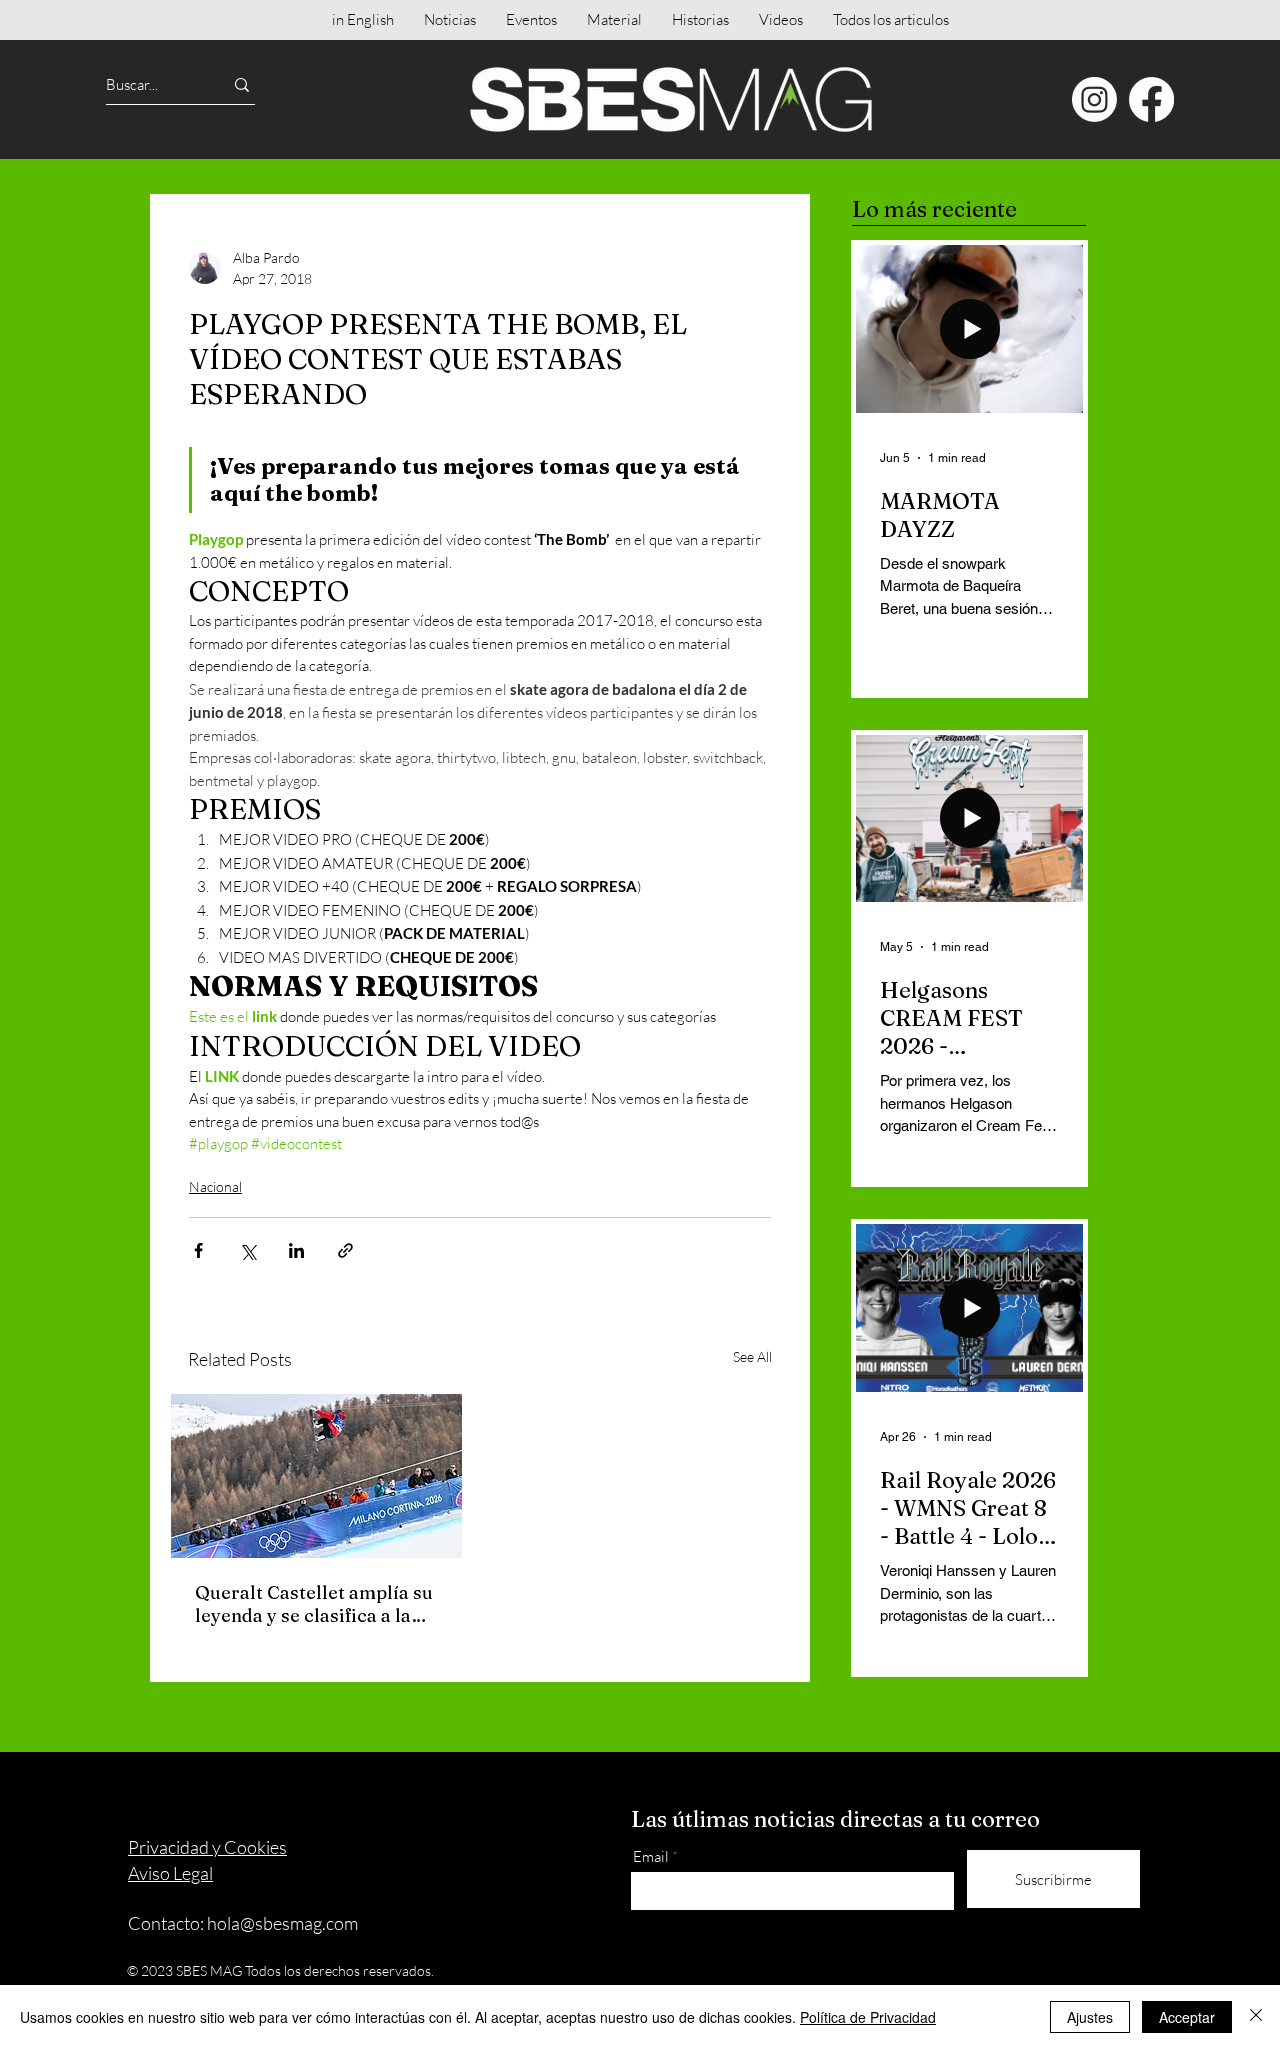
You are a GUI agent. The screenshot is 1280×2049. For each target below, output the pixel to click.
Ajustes (1090, 2017)
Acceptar (1187, 2017)
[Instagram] (1094, 99)
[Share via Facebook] (198, 1250)
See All (752, 1356)
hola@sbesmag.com (282, 1923)
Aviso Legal (170, 1873)
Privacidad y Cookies (207, 1847)
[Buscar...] (242, 84)
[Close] (1256, 2017)
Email (651, 1856)
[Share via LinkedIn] (296, 1250)
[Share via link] (345, 1250)
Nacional (215, 1186)
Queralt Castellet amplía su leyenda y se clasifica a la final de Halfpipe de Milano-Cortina (315, 1604)
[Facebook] (1151, 99)
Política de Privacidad (868, 2017)
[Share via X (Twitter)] (247, 1250)
